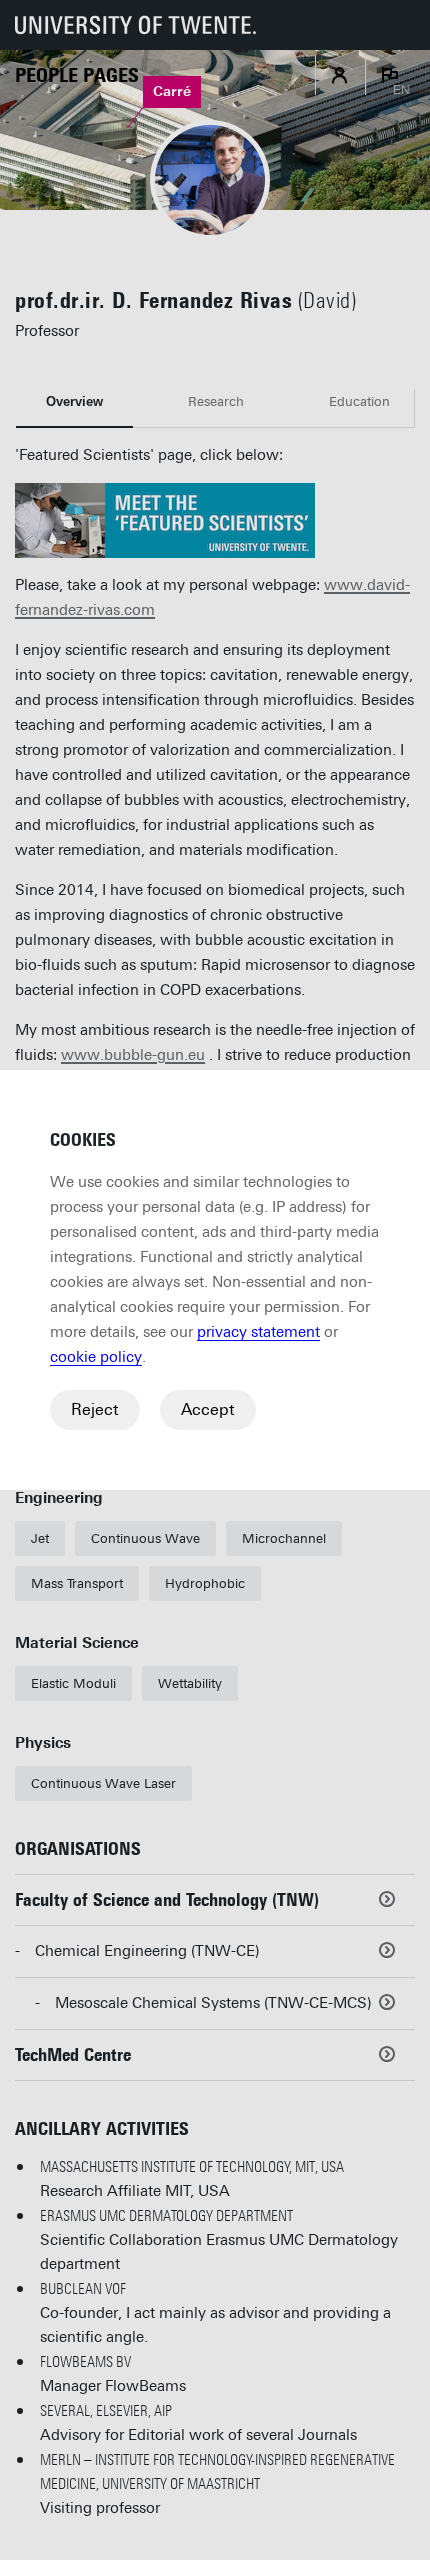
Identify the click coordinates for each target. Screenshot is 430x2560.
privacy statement (258, 1332)
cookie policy (96, 1357)
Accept (208, 1409)
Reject (95, 1409)
